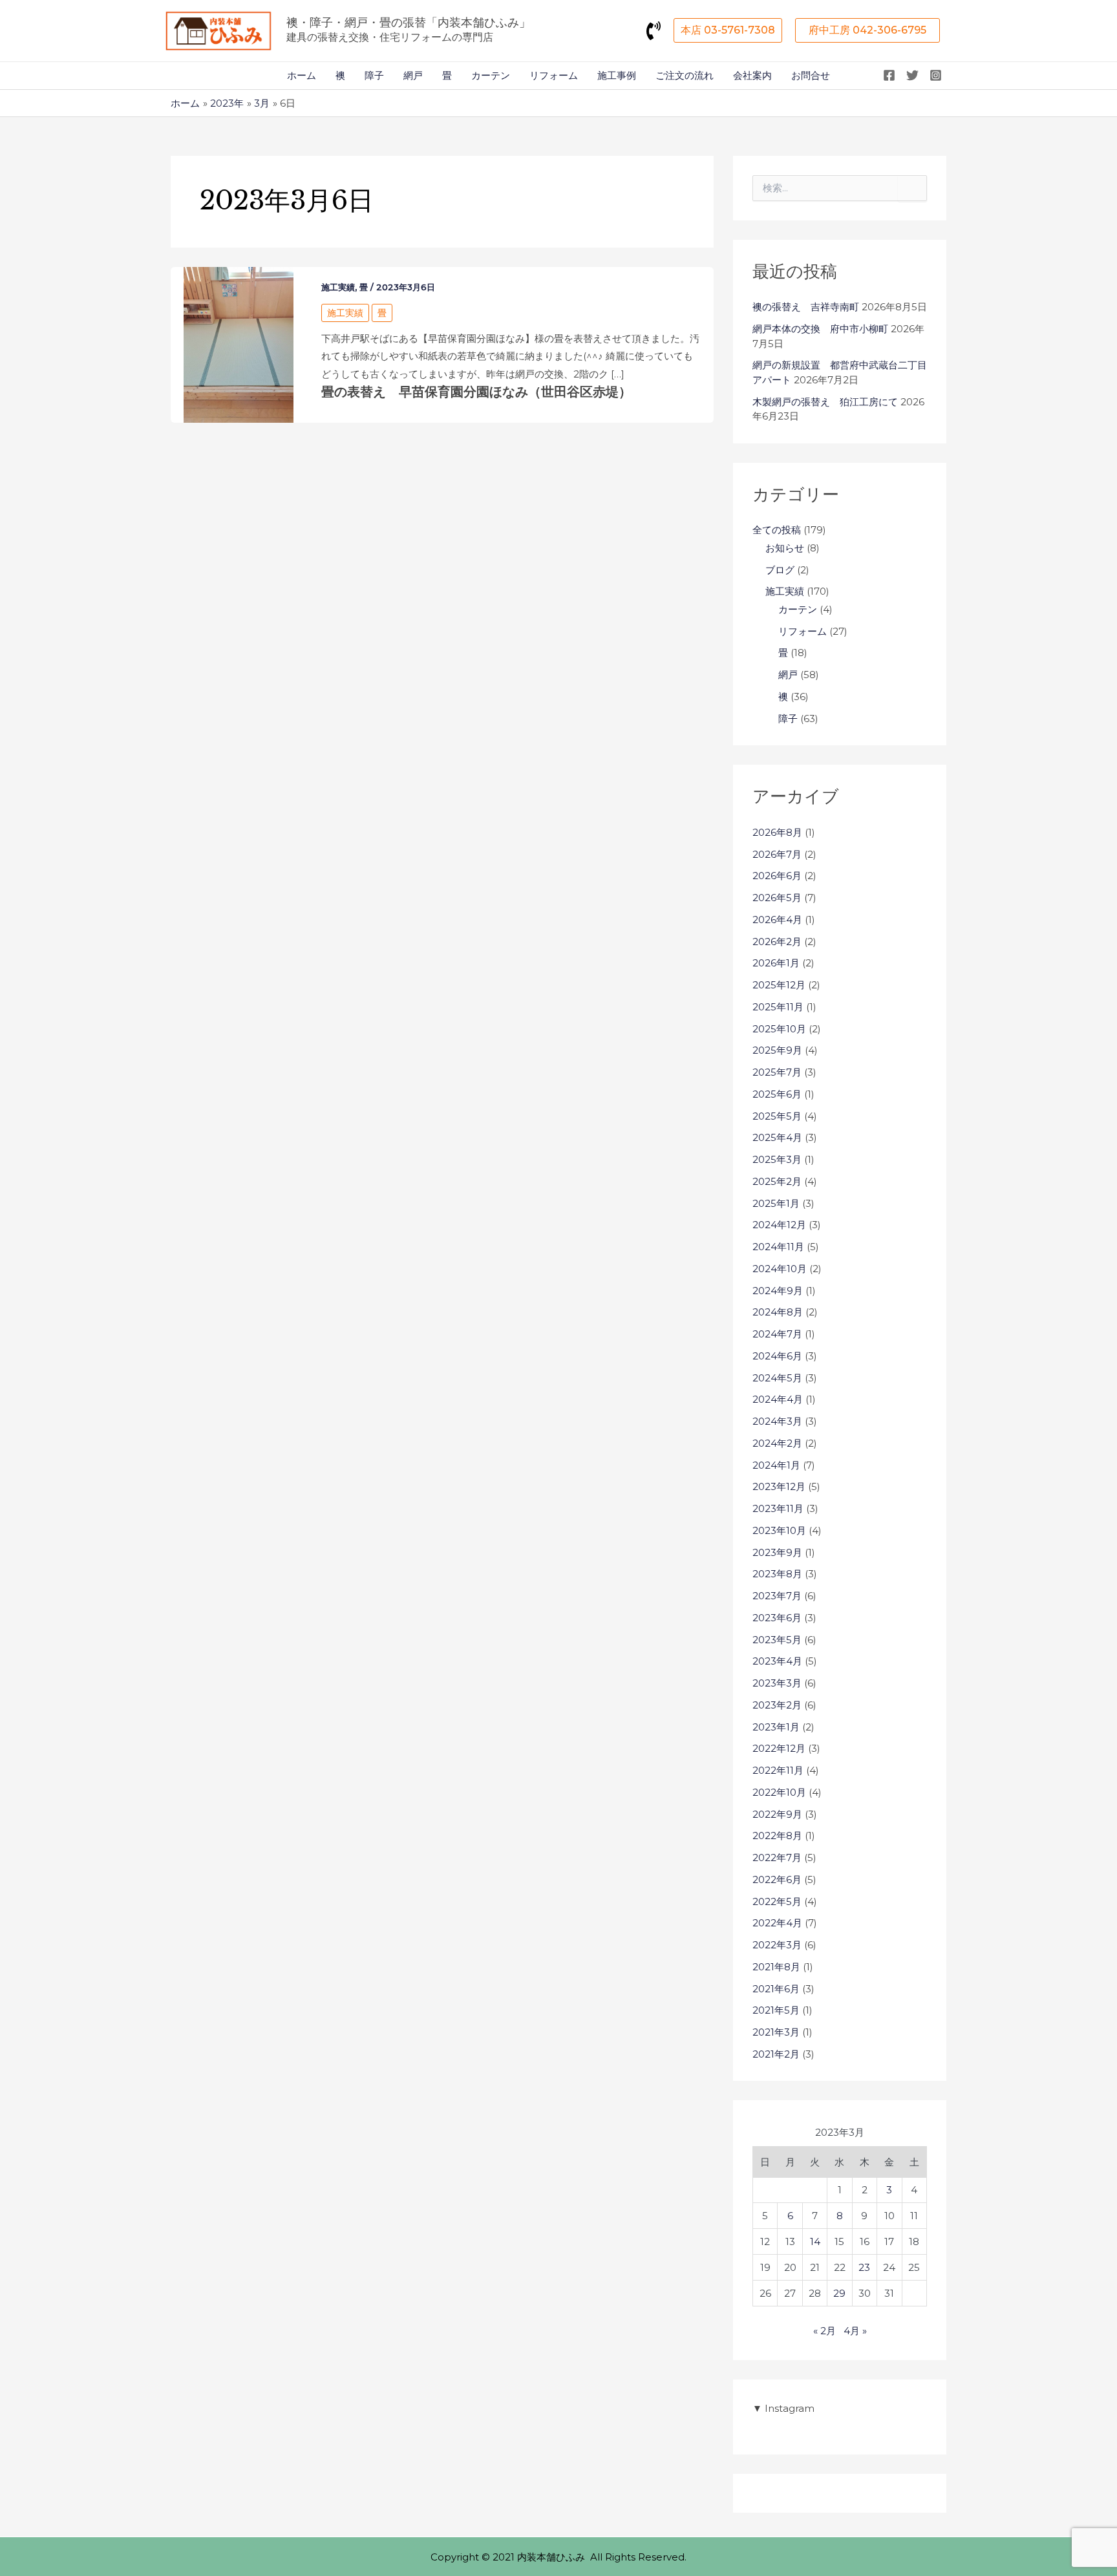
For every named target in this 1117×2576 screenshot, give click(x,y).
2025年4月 (777, 1137)
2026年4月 (777, 920)
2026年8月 (777, 832)
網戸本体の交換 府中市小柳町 (820, 329)
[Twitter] (912, 75)
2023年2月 (777, 1705)
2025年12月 (779, 985)
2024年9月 (778, 1291)
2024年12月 (779, 1225)
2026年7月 (777, 854)
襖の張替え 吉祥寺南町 (806, 307)
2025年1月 (776, 1203)
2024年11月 (778, 1247)
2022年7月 (777, 1857)
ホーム (302, 75)
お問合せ (811, 75)
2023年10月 (779, 1530)
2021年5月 (776, 2010)
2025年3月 (777, 1159)
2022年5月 (777, 1901)
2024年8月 (778, 1312)
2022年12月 (779, 1748)
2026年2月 (777, 942)
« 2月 (824, 2331)
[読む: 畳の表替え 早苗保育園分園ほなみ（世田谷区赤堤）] (239, 344)
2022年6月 (777, 1879)
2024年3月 (777, 1421)
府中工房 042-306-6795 (867, 30)
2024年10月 (780, 1269)
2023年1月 (776, 1727)
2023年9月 (777, 1552)
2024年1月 (776, 1465)
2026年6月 (777, 876)
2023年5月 (777, 1640)
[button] (728, 30)
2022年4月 (777, 1923)
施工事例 (617, 75)
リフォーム (554, 75)
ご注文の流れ (685, 75)
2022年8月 (777, 1836)
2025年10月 (779, 1029)
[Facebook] (889, 75)
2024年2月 (777, 1443)
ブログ (780, 570)
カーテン (491, 75)
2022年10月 (779, 1792)
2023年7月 (777, 1596)
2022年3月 (777, 1945)
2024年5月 (777, 1378)
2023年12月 (779, 1486)
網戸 (413, 75)
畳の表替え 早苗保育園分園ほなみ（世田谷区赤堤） (476, 392)
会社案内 (752, 75)
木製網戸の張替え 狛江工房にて (825, 402)
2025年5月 (777, 1116)
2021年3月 (776, 2032)
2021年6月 (776, 1989)
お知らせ (785, 548)
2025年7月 (777, 1072)
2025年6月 (777, 1094)
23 (864, 2267)
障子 (374, 75)
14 (815, 2241)
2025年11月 (778, 1007)
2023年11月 (778, 1508)
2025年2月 (777, 1181)
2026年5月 (777, 898)
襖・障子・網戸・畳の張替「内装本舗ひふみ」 (409, 23)
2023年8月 (777, 1574)
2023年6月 (777, 1618)
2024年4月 (778, 1399)
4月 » (855, 2331)
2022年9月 (777, 1814)
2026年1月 (776, 963)
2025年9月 (777, 1050)
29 (839, 2293)
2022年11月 (778, 1770)
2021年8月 (776, 1967)
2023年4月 (777, 1661)
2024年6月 (777, 1356)
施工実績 (338, 287)
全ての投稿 (777, 530)
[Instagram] (936, 75)
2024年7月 (777, 1334)
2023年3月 (777, 1683)
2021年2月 (776, 2054)
